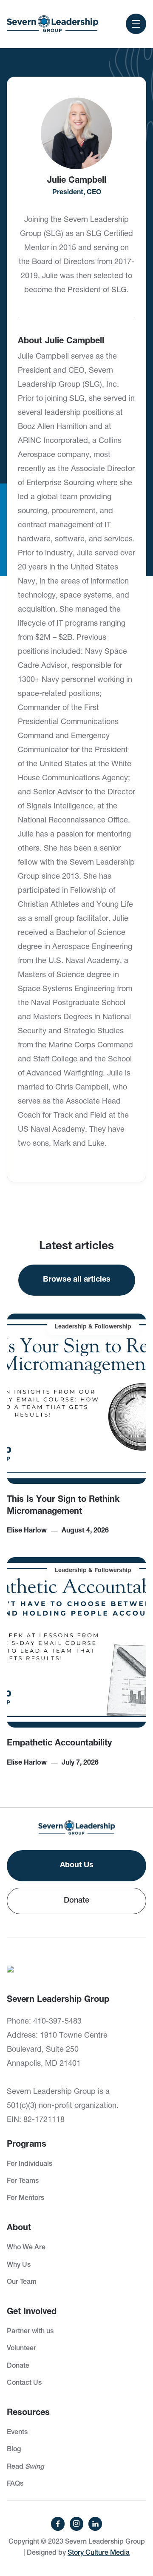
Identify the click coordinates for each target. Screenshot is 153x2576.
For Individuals (30, 2165)
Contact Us (24, 2383)
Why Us (19, 2265)
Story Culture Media (99, 2553)
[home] (53, 24)
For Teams (23, 2182)
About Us (77, 1866)
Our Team (22, 2283)
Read (25, 2467)
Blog (14, 2450)
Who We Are (26, 2248)
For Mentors (25, 2199)
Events (17, 2433)
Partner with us (30, 2332)
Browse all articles (77, 1280)
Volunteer (21, 2349)
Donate (76, 1901)
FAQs (15, 2484)
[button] (136, 24)
